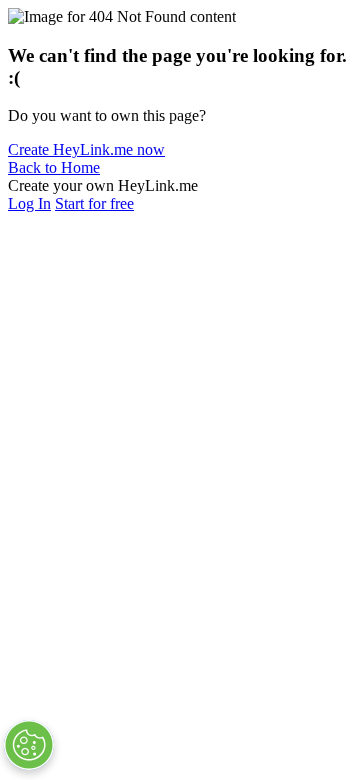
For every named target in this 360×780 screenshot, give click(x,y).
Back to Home (54, 167)
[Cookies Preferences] (29, 745)
